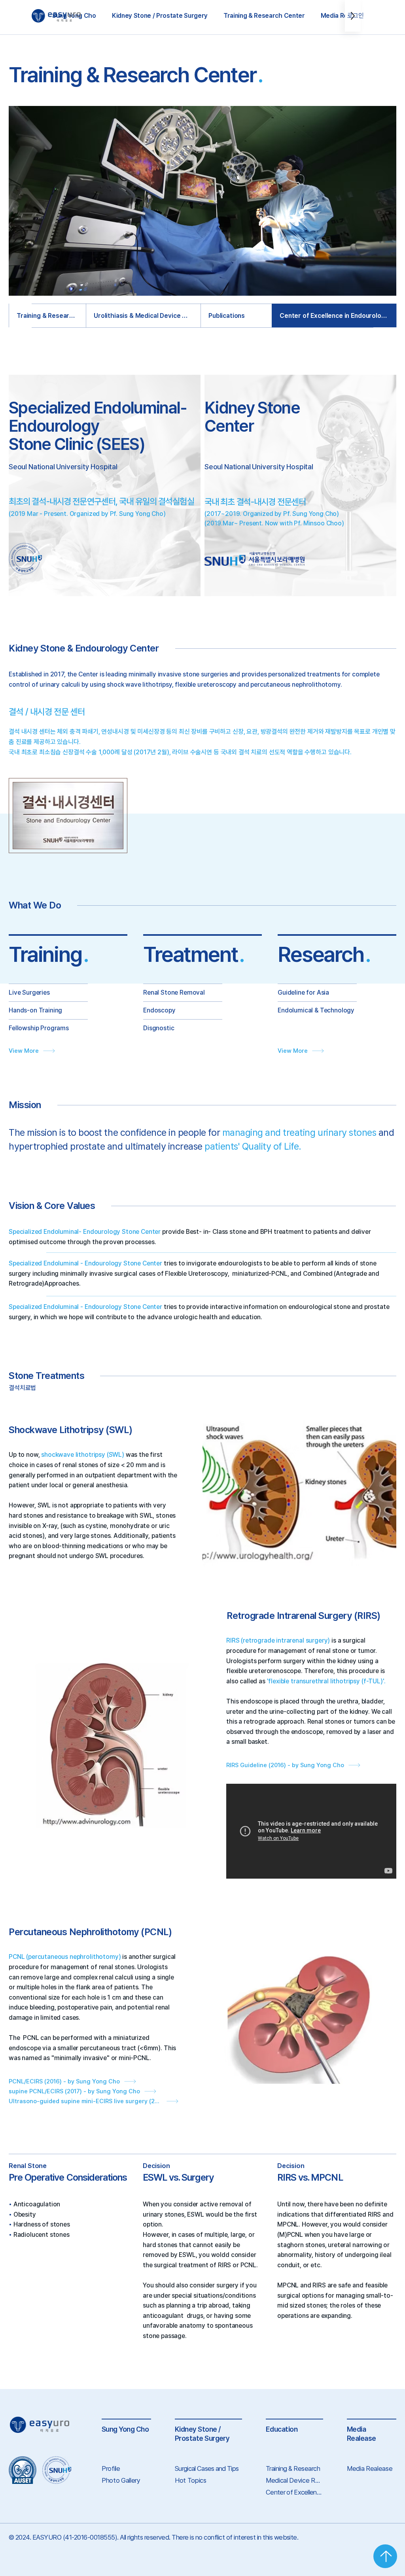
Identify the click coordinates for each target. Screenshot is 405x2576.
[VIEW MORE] (385, 2556)
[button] (160, 16)
